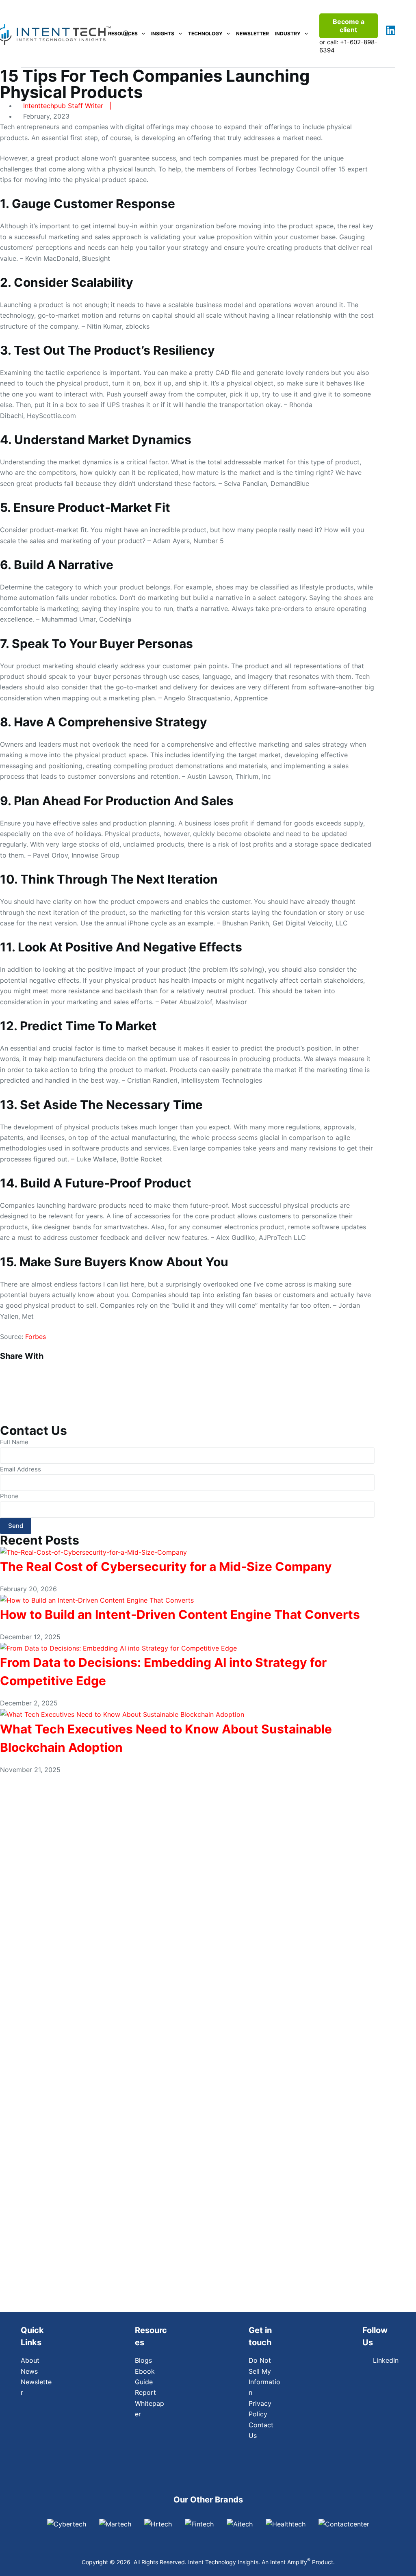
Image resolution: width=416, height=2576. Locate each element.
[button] (187, 1365)
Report (145, 2392)
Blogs (143, 2360)
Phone (9, 1496)
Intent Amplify (290, 2562)
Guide (144, 2382)
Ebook (145, 2371)
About (30, 2360)
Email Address (21, 1469)
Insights (163, 34)
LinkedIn (384, 2360)
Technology (205, 34)
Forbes (36, 1337)
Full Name (14, 1442)
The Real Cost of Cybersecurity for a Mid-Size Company (166, 1566)
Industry (288, 34)
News (29, 2371)
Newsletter (252, 34)
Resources (123, 34)
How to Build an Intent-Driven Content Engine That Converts (180, 1614)
